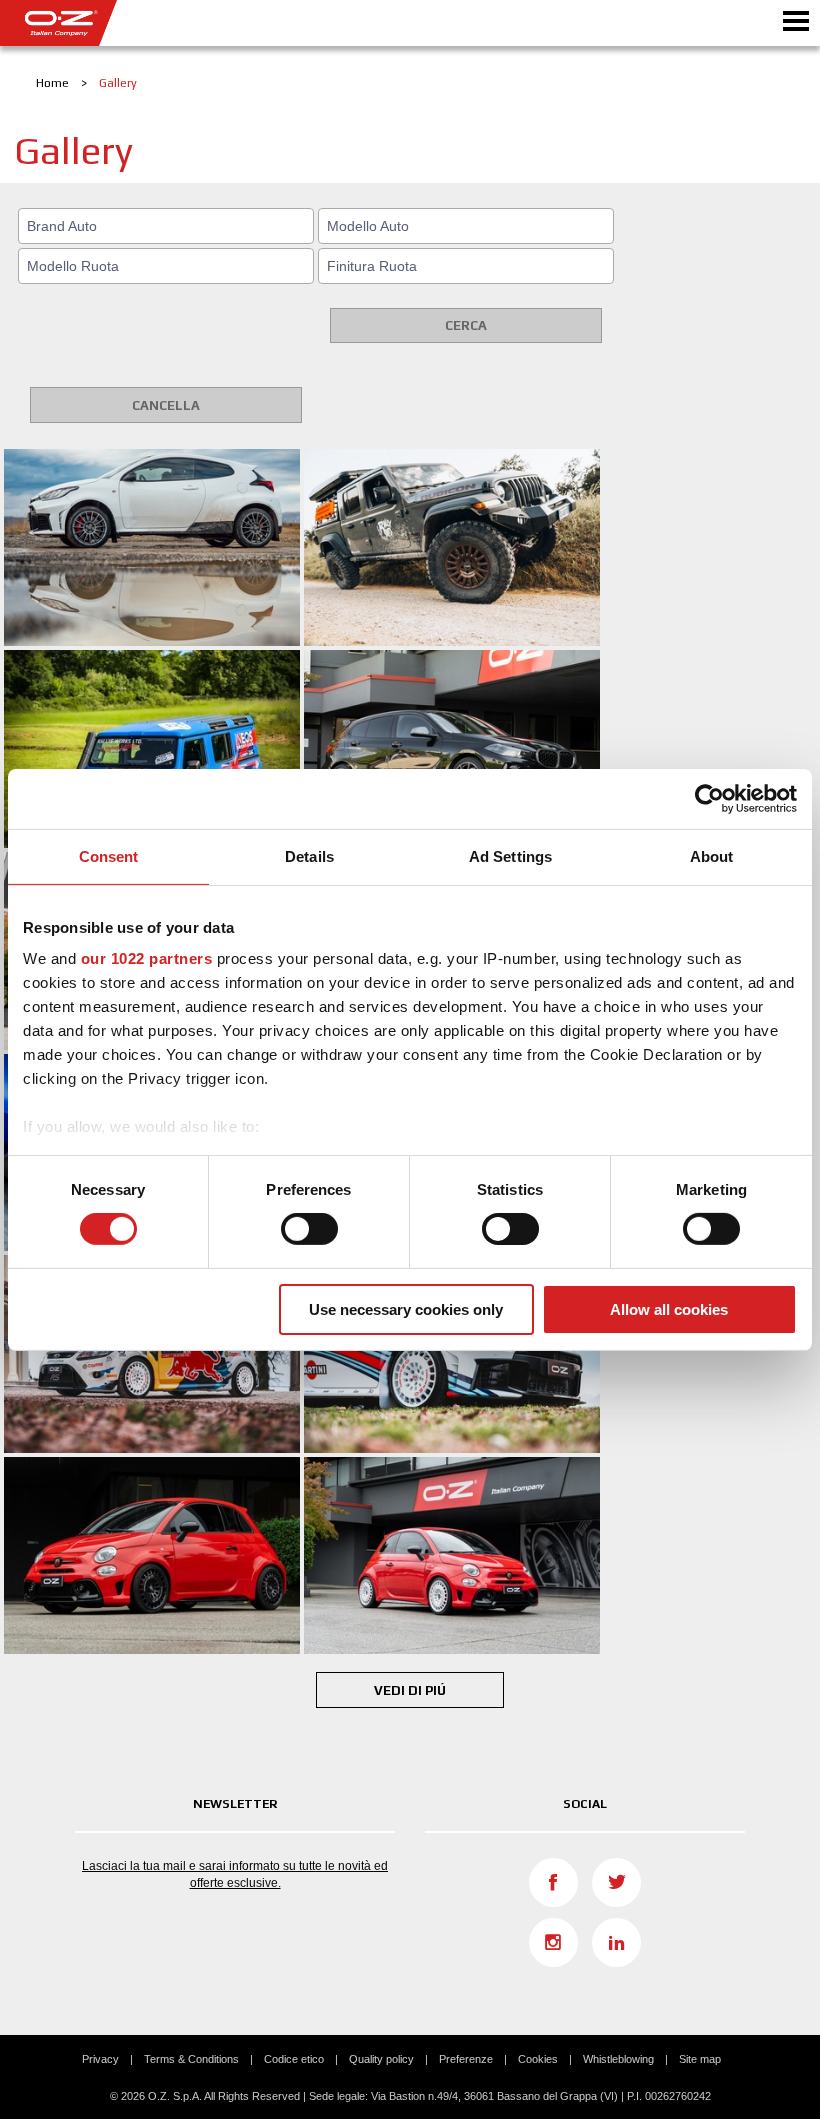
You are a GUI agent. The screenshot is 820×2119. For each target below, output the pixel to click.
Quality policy (381, 2059)
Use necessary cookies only (406, 1309)
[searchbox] (169, 226)
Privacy (100, 2059)
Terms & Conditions (191, 2059)
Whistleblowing (618, 2059)
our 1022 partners (147, 958)
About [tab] (712, 855)
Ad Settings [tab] (510, 855)
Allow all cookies (669, 1309)
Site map (700, 2059)
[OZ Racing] (205, 23)
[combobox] (166, 226)
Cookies (538, 2059)
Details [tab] (309, 855)
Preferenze (466, 2059)
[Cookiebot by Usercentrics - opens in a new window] (709, 798)
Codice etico (294, 2059)
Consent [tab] (109, 855)
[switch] (309, 1229)
